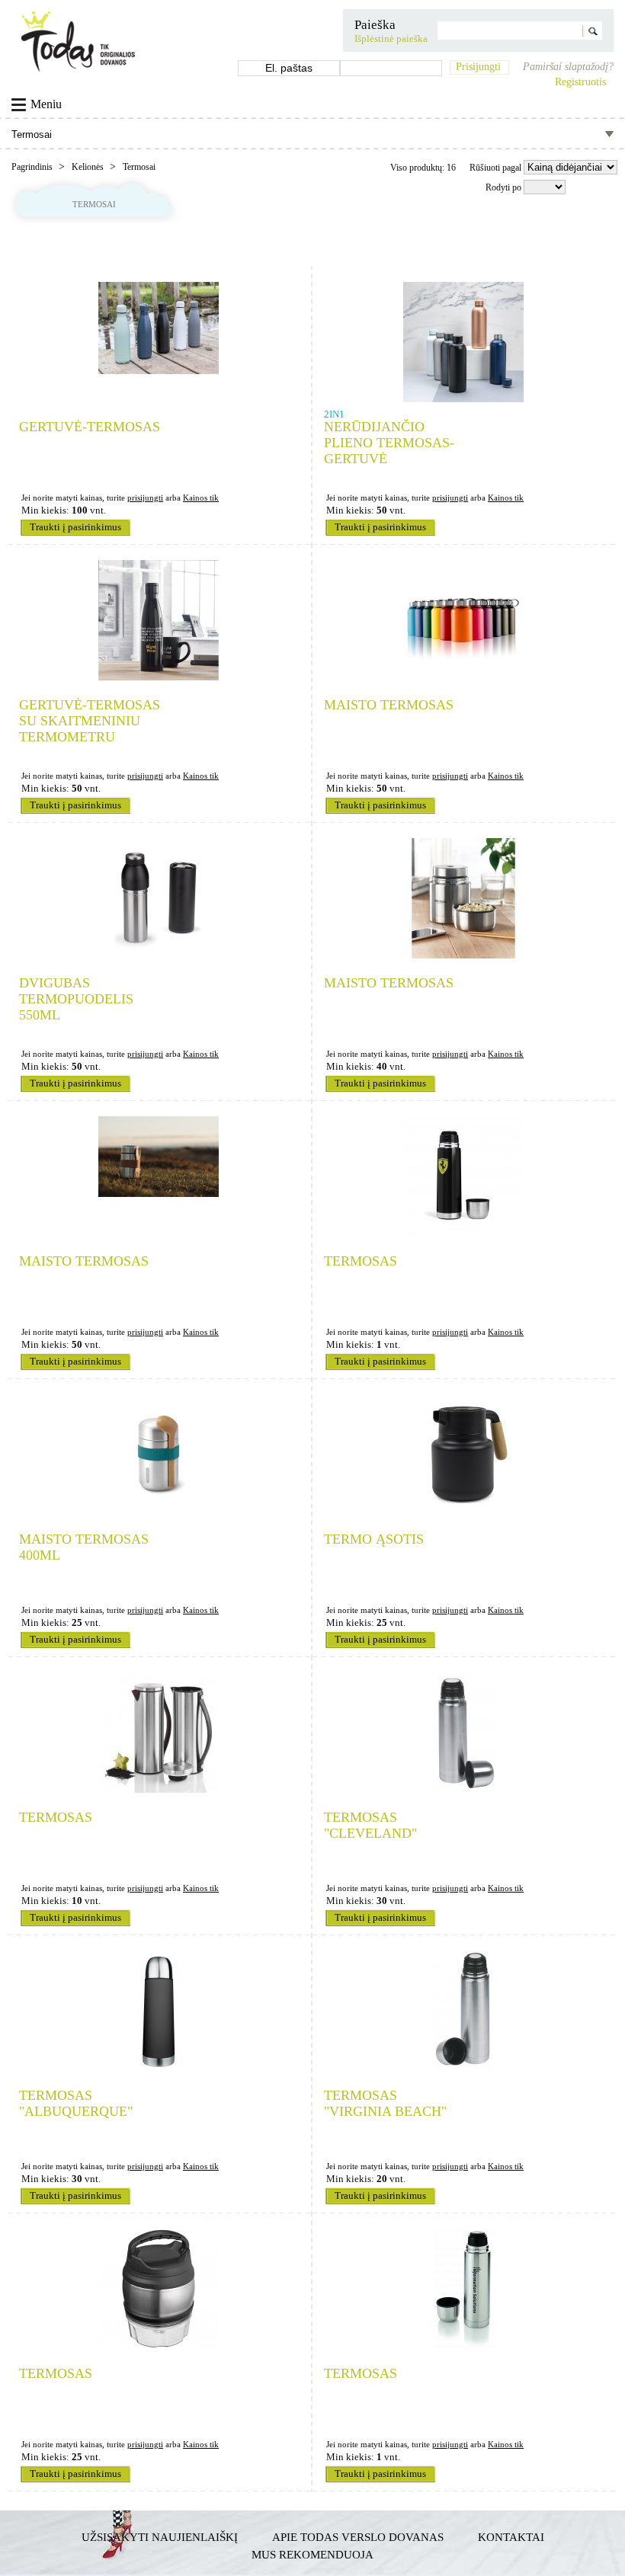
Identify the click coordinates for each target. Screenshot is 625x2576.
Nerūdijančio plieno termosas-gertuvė (389, 443)
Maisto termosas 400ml (84, 1547)
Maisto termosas (389, 705)
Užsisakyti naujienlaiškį (160, 2537)
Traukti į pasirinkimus (75, 527)
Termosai (139, 167)
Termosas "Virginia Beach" (385, 2103)
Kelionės (89, 167)
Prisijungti (478, 67)
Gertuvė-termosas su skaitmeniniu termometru (90, 721)
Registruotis (580, 82)
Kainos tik (201, 498)
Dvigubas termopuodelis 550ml (76, 999)
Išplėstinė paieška (391, 39)
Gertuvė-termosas (90, 427)
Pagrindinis (33, 167)
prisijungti (145, 498)
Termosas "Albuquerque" (76, 2103)
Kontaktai (511, 2537)
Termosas (361, 1261)
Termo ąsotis (374, 1539)
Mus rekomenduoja (312, 2554)
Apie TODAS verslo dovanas (358, 2537)
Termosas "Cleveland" (370, 1825)
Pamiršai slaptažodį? (568, 67)
